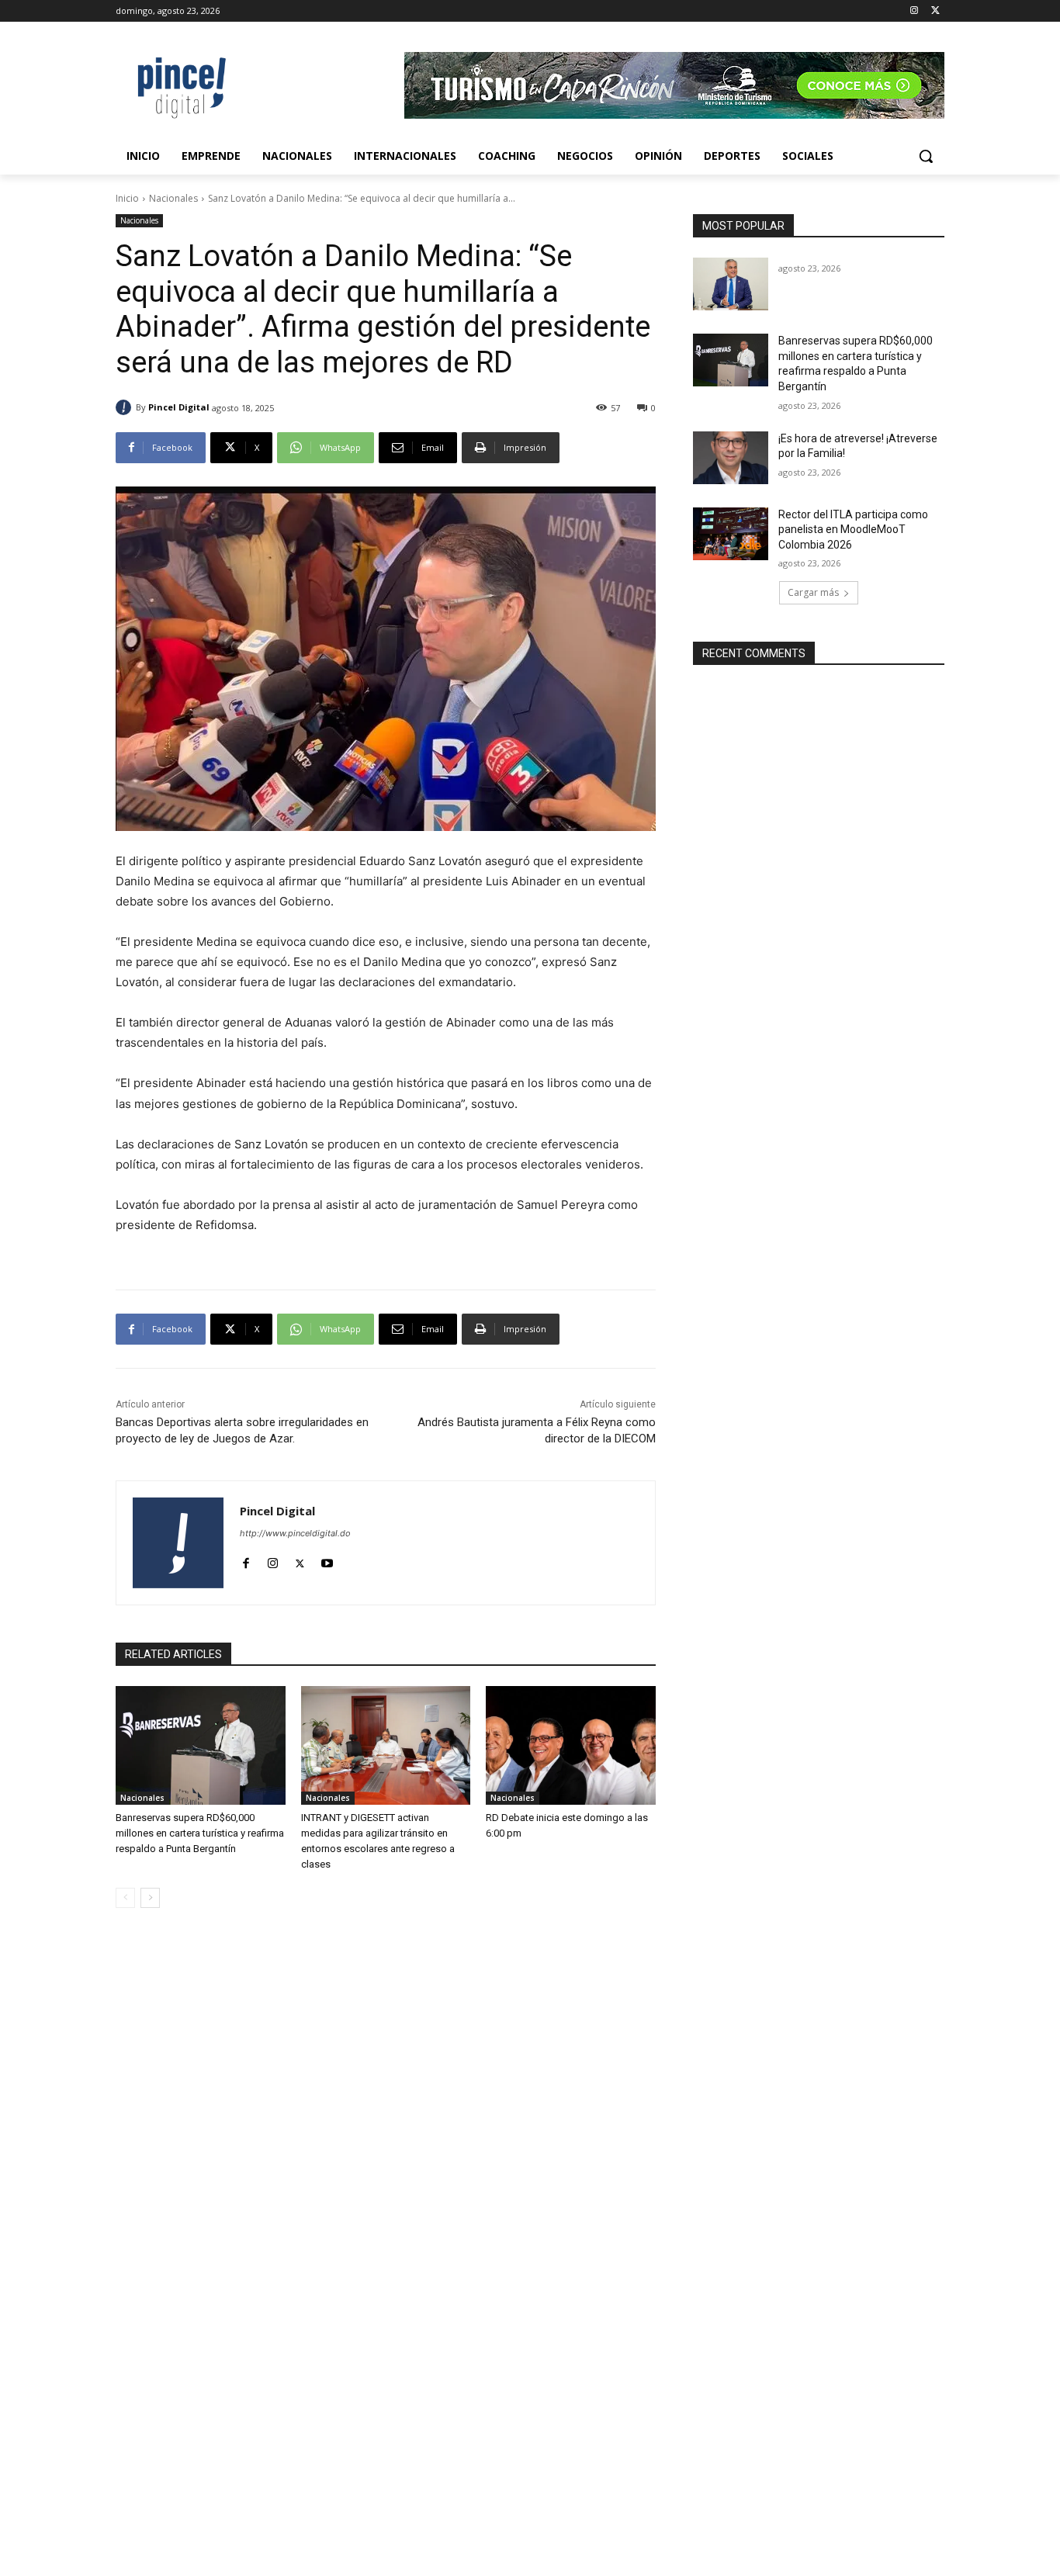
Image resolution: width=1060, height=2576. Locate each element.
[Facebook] (246, 1560)
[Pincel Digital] (126, 407)
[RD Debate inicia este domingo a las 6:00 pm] (571, 1745)
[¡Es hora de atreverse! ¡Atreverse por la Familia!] (731, 458)
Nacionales (173, 198)
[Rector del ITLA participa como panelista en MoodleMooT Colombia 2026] (731, 534)
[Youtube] (327, 1560)
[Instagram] (914, 11)
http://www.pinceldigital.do (295, 1533)
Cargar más (813, 592)
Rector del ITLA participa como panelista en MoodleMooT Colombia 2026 (853, 530)
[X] (935, 11)
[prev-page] (125, 1898)
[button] (926, 156)
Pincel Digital (179, 407)
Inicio (127, 198)
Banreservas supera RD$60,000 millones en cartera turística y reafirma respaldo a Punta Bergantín (200, 1833)
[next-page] (150, 1898)
